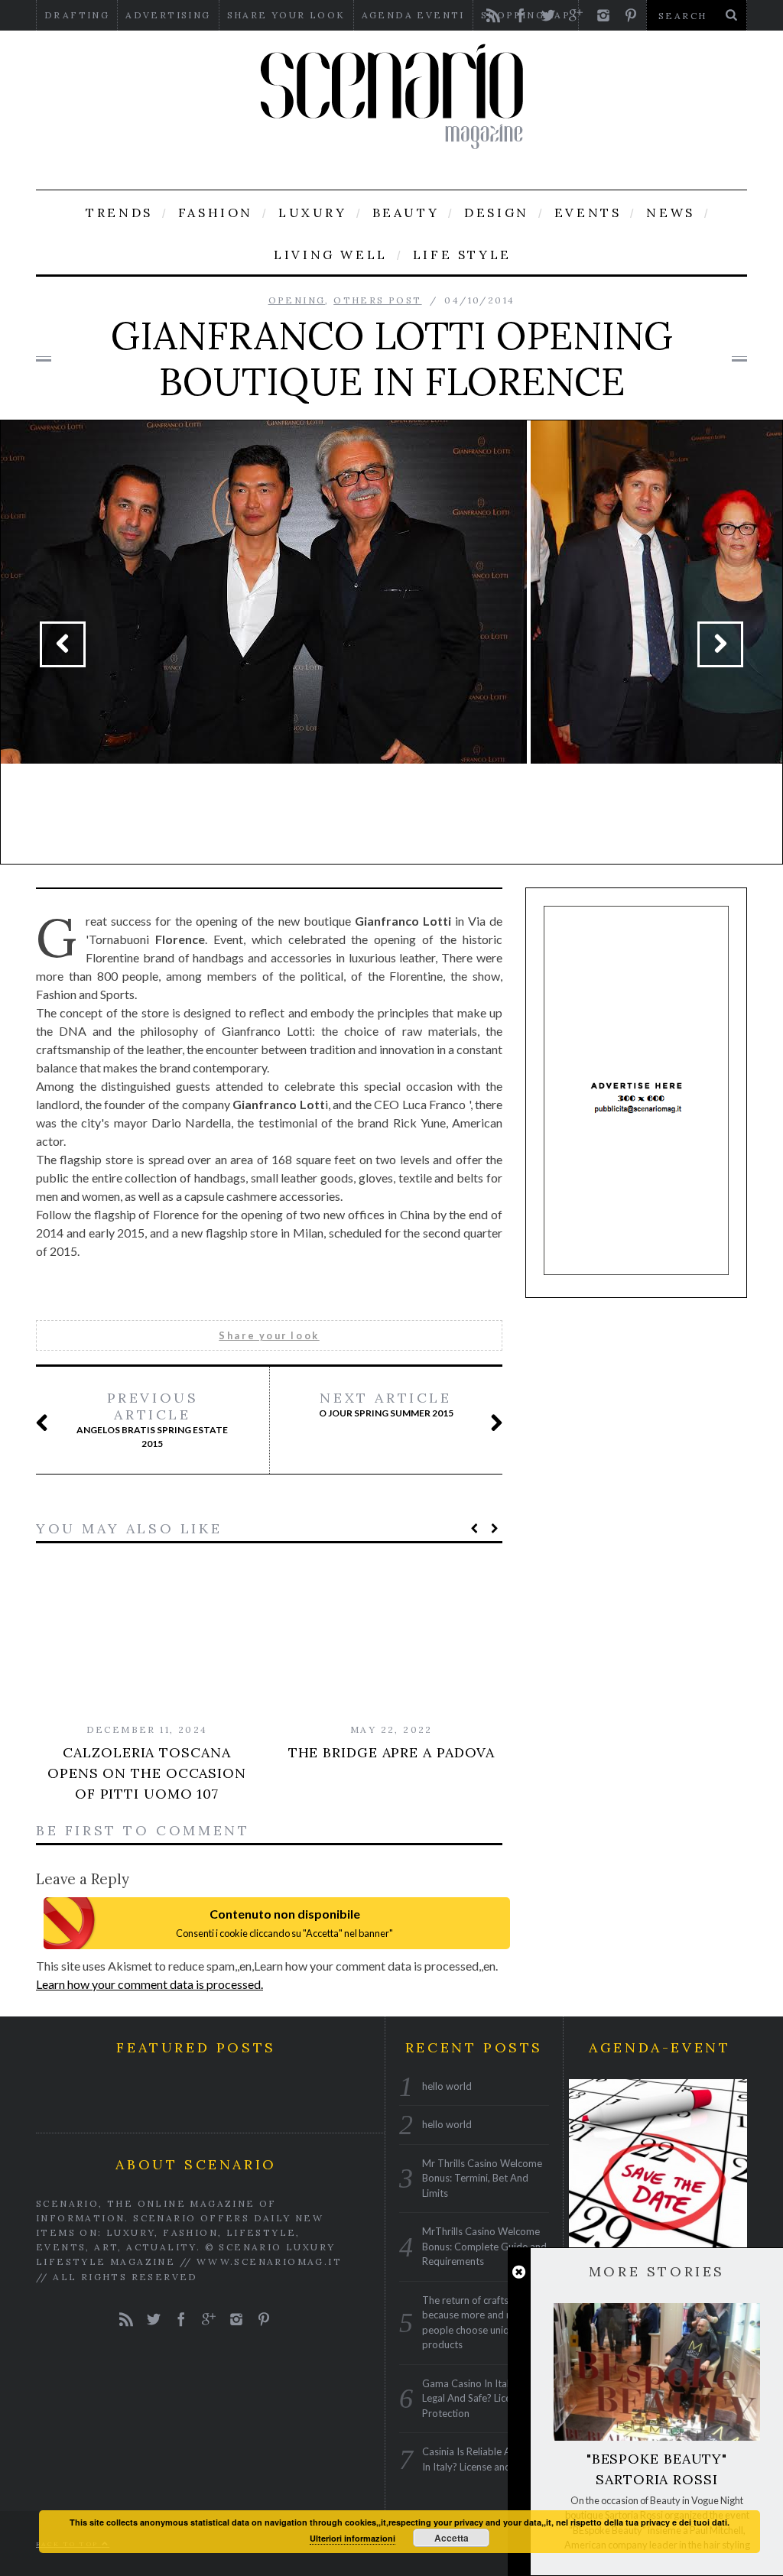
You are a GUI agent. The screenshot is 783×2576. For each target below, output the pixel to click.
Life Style (462, 255)
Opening (297, 300)
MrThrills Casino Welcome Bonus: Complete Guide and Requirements (484, 2246)
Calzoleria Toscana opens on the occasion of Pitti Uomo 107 (147, 1773)
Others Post (377, 300)
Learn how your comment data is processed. (149, 1984)
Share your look (286, 15)
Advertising (168, 15)
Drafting (77, 15)
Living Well (331, 255)
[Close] (519, 2272)
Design (497, 213)
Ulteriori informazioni (353, 2538)
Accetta (452, 2538)
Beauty (406, 213)
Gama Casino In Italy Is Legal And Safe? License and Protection (484, 2398)
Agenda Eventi (413, 15)
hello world (447, 2086)
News (670, 213)
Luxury (313, 213)
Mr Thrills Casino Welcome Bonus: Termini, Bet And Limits (482, 2178)
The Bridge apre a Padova (392, 1752)
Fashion (216, 213)
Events (588, 213)
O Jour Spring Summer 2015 (386, 1404)
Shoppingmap (526, 15)
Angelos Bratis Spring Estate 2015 (152, 1419)
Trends (119, 213)
